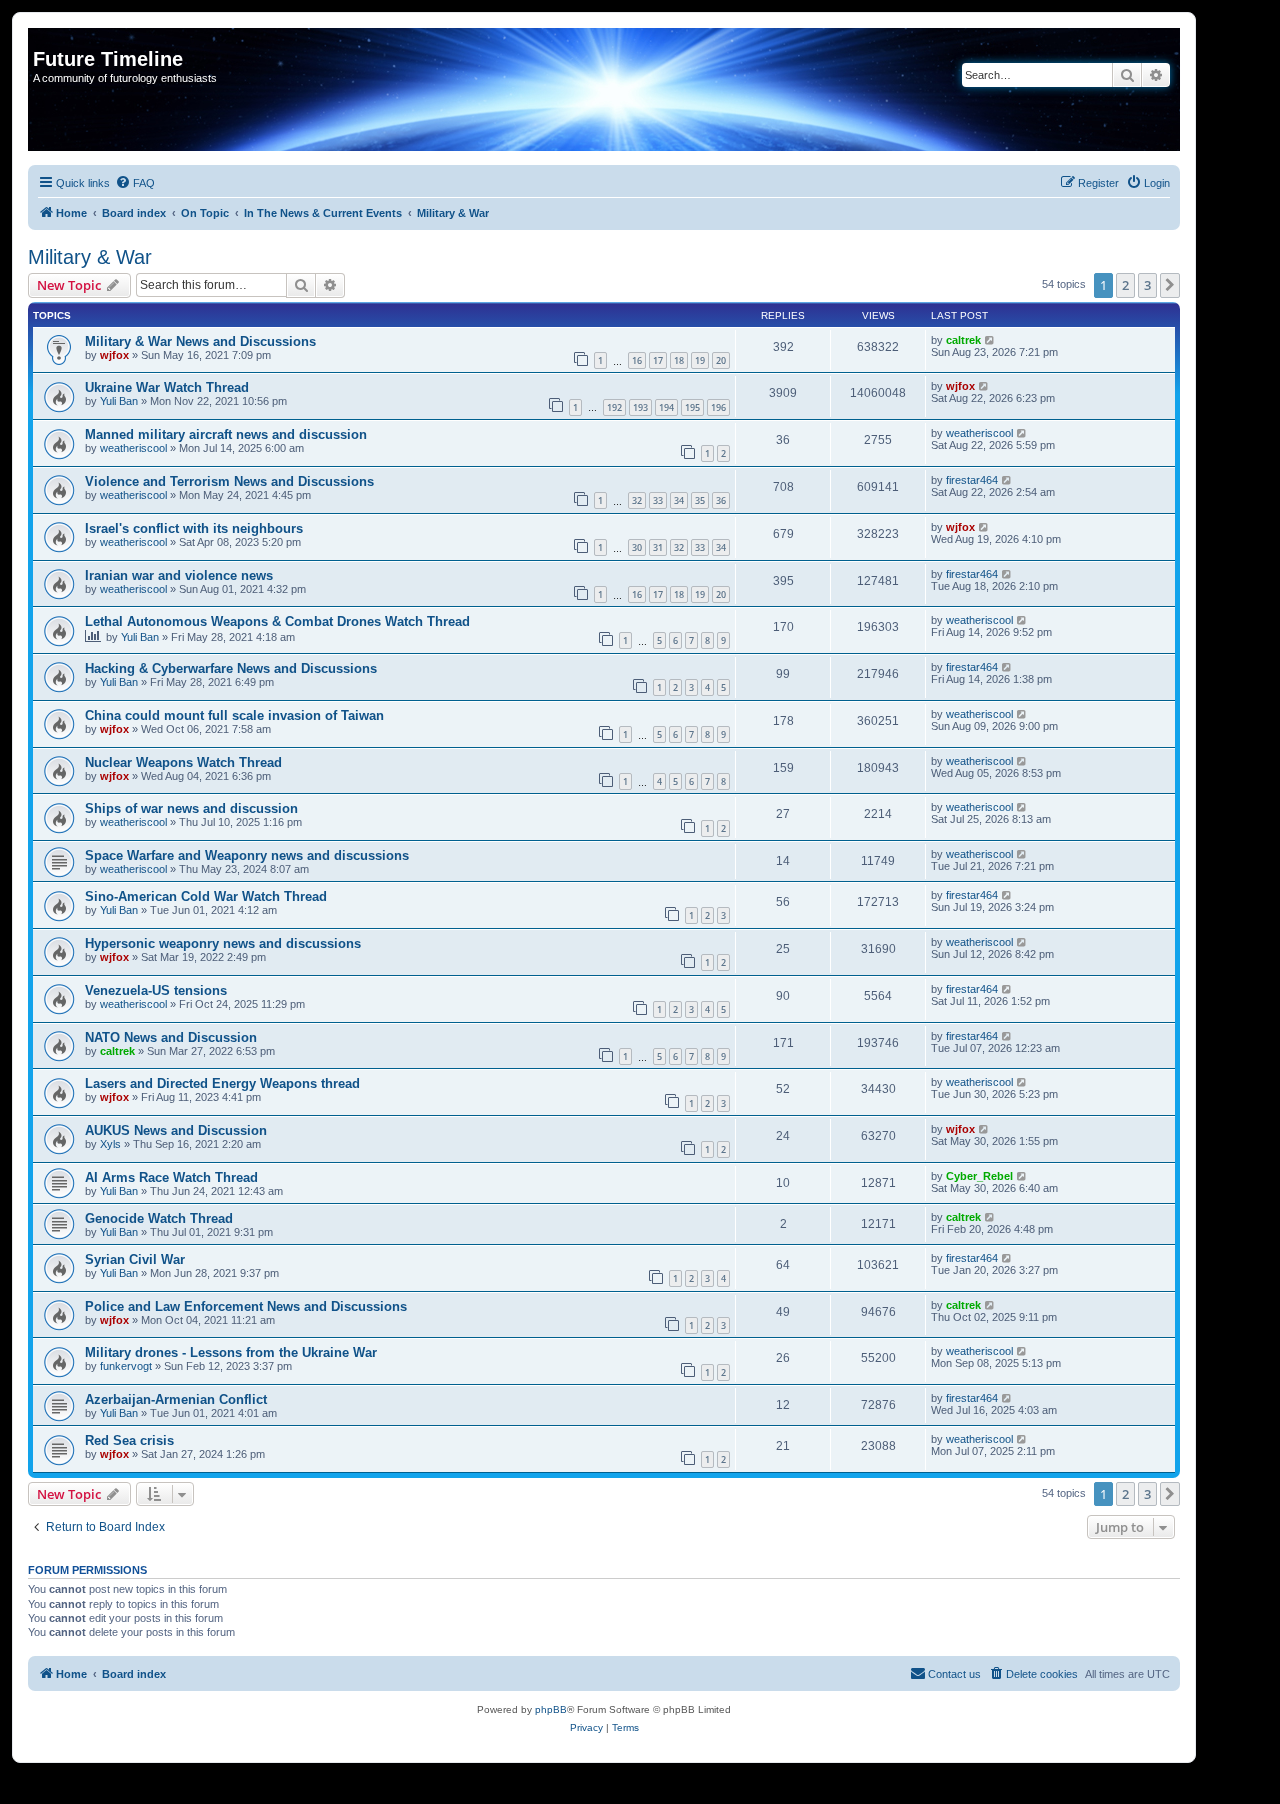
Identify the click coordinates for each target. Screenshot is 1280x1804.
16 (637, 360)
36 (721, 500)
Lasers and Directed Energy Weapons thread (222, 1083)
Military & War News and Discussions (200, 341)
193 (640, 407)
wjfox (114, 355)
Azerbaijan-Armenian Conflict (176, 1399)
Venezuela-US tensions (156, 990)
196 (718, 407)
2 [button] (1125, 285)
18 (679, 360)
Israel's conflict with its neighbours (194, 528)
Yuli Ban (119, 401)
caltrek (963, 340)
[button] (1170, 285)
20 (721, 360)
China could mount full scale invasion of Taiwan (234, 715)
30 (637, 547)
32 (637, 500)
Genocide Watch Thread (159, 1218)
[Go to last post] (990, 340)
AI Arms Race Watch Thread (171, 1177)
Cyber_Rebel (979, 1176)
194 (666, 407)
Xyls (110, 1144)
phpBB (551, 1709)
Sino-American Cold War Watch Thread (206, 896)
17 (658, 360)
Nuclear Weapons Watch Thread (183, 762)
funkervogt (126, 1366)
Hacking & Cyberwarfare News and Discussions (231, 668)
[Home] (44, 38)
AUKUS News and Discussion (176, 1130)
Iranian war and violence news (179, 575)
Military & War (90, 257)
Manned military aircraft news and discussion (226, 434)
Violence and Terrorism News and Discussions (229, 481)
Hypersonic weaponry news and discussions (223, 943)
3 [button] (1147, 285)
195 (692, 407)
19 (700, 360)
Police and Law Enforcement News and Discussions (246, 1306)
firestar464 (972, 480)
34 (679, 500)
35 (700, 500)
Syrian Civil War (135, 1259)
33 (658, 500)
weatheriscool (133, 448)
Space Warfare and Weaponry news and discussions (247, 855)
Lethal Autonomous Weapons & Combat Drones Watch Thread (277, 621)
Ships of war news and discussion (191, 808)
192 (614, 407)
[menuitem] (135, 183)
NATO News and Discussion (171, 1037)
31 (658, 547)
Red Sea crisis (129, 1440)
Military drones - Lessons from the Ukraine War (231, 1352)
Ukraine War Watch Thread (167, 387)
